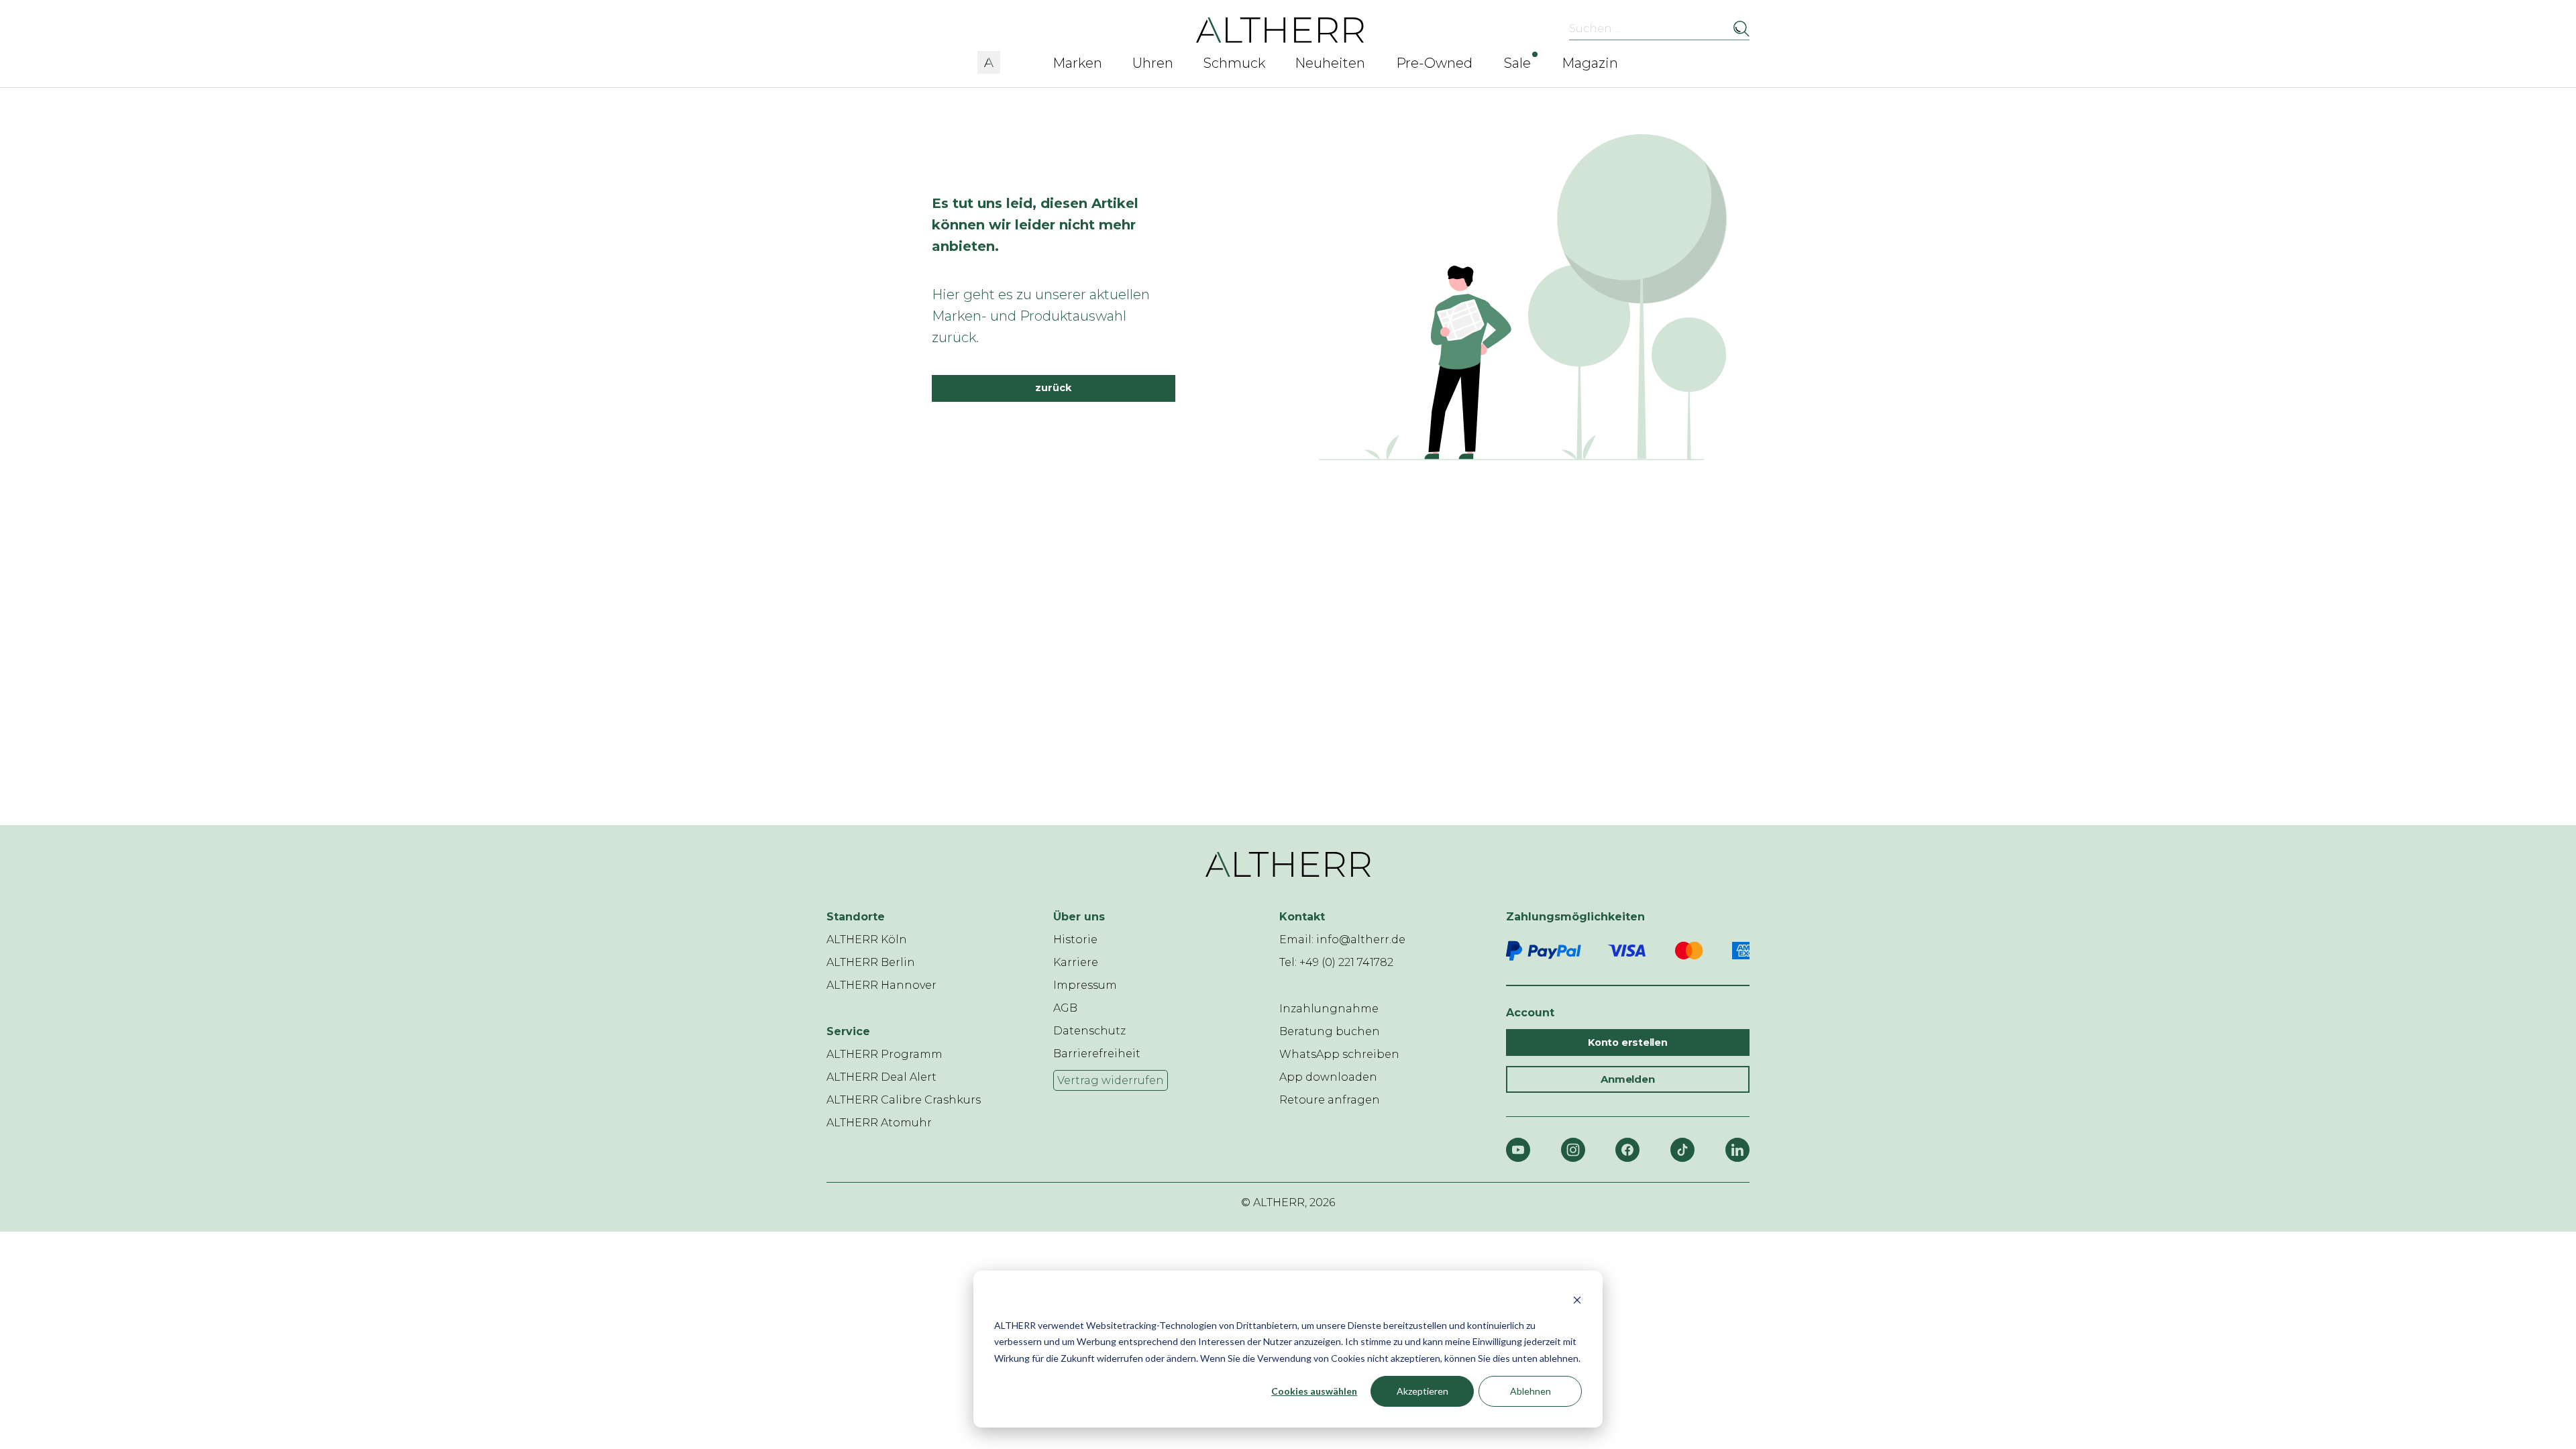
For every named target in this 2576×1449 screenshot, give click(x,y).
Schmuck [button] (1234, 63)
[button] (989, 60)
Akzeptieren (1423, 1391)
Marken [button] (1077, 63)
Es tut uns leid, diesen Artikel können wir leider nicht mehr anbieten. (1035, 225)
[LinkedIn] (1737, 1150)
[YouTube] (1518, 1150)
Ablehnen (1531, 1391)
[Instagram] (1573, 1150)
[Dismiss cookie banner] (1577, 1300)
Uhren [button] (1153, 63)
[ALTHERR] (1280, 29)
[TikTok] (1682, 1150)
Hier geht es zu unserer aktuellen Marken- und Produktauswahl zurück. (1041, 316)
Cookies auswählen (1314, 1391)
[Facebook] (1627, 1150)
